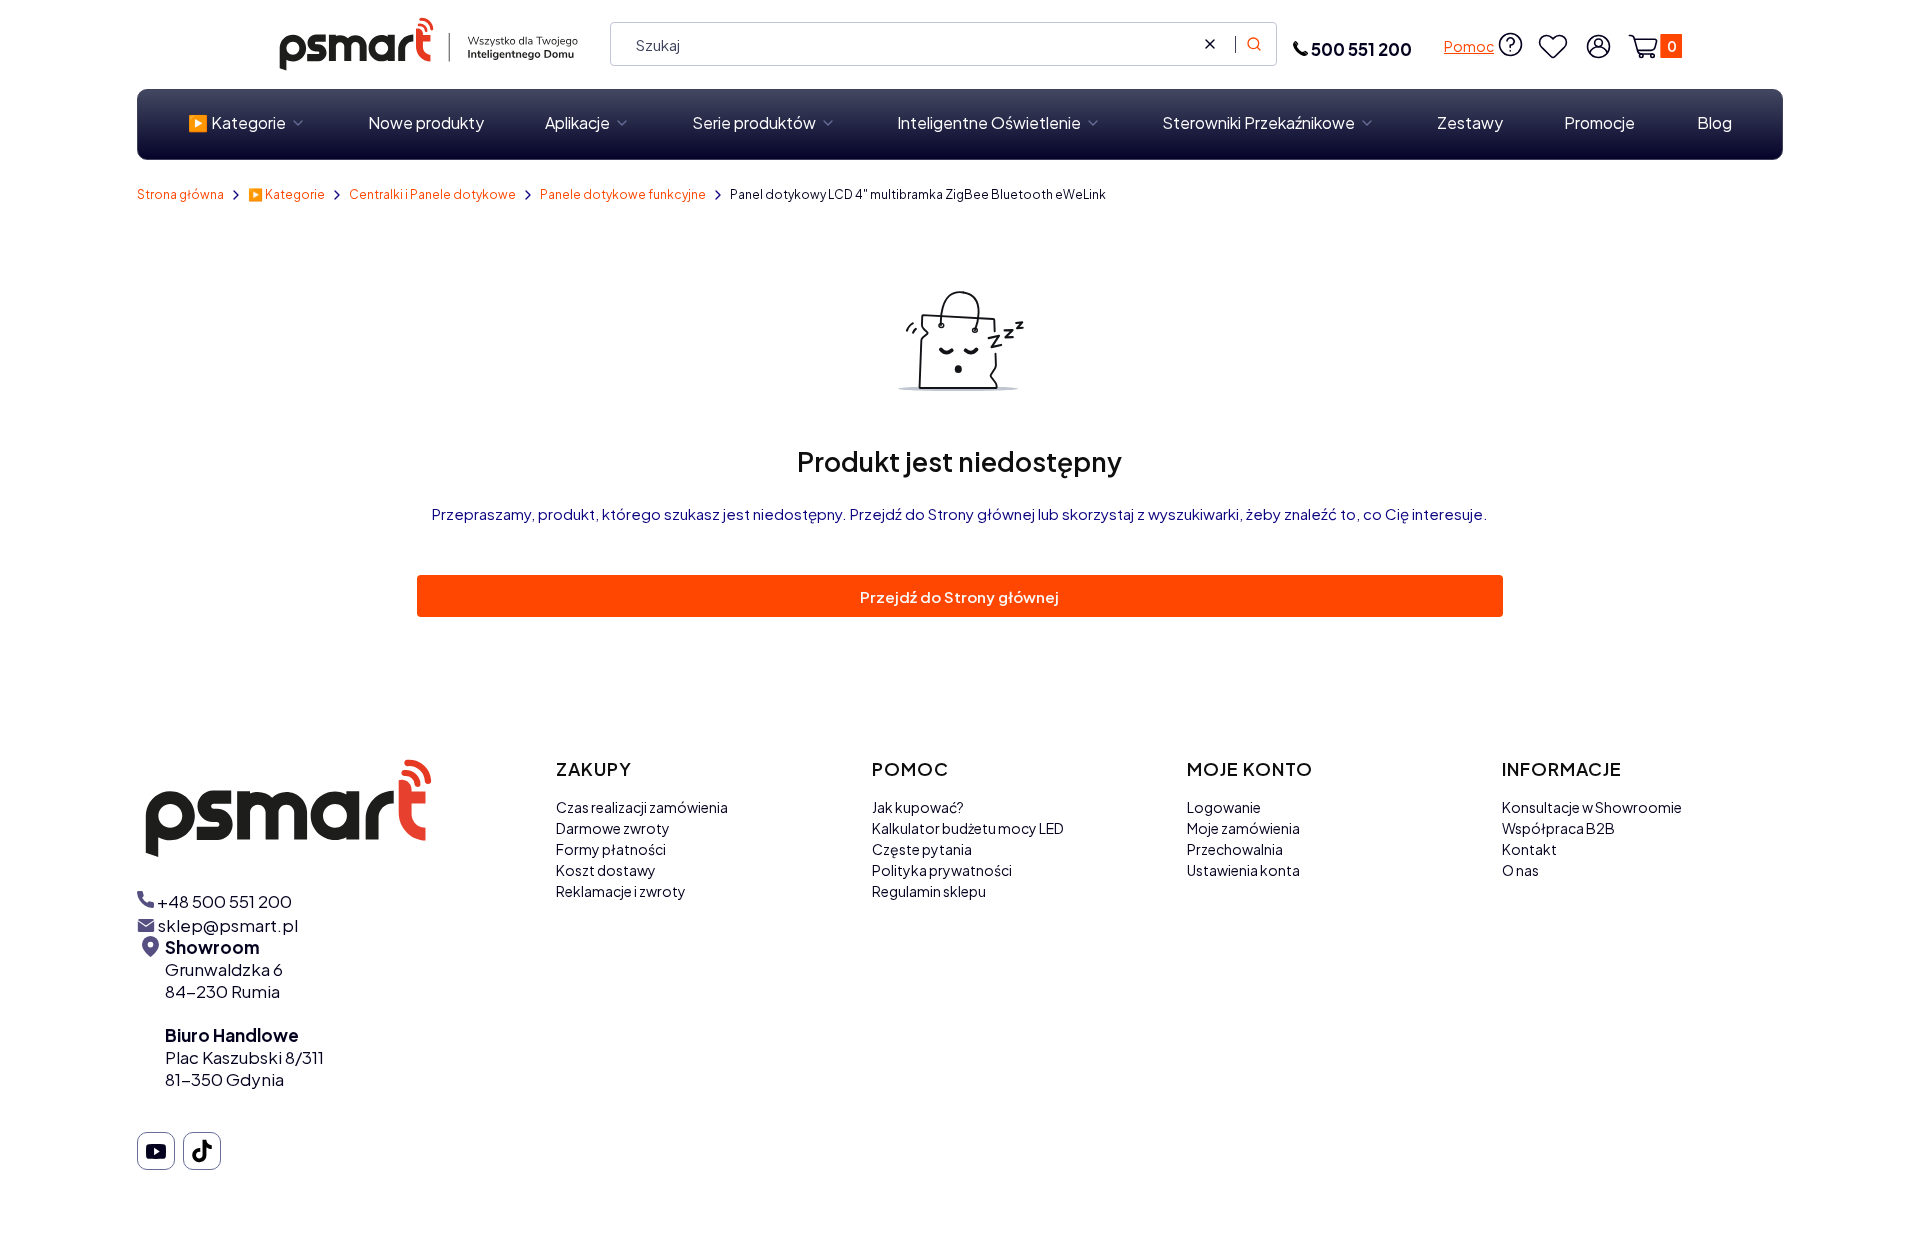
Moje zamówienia (1243, 828)
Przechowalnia (1235, 849)
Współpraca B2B (1558, 828)
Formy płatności (611, 849)
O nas (1520, 870)
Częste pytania (922, 849)
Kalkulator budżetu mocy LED (968, 828)
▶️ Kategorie (286, 194)
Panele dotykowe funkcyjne (623, 194)
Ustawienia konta (1243, 870)
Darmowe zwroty (613, 828)
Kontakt (1529, 849)
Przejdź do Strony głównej (959, 596)
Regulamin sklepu (929, 891)
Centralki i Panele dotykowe (432, 194)
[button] (1254, 44)
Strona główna (180, 194)
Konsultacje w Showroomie (1592, 807)
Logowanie (1224, 807)
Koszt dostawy (606, 870)
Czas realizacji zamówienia (642, 807)
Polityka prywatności (942, 870)
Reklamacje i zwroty (621, 891)
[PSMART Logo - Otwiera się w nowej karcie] (331, 807)
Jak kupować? (918, 807)
